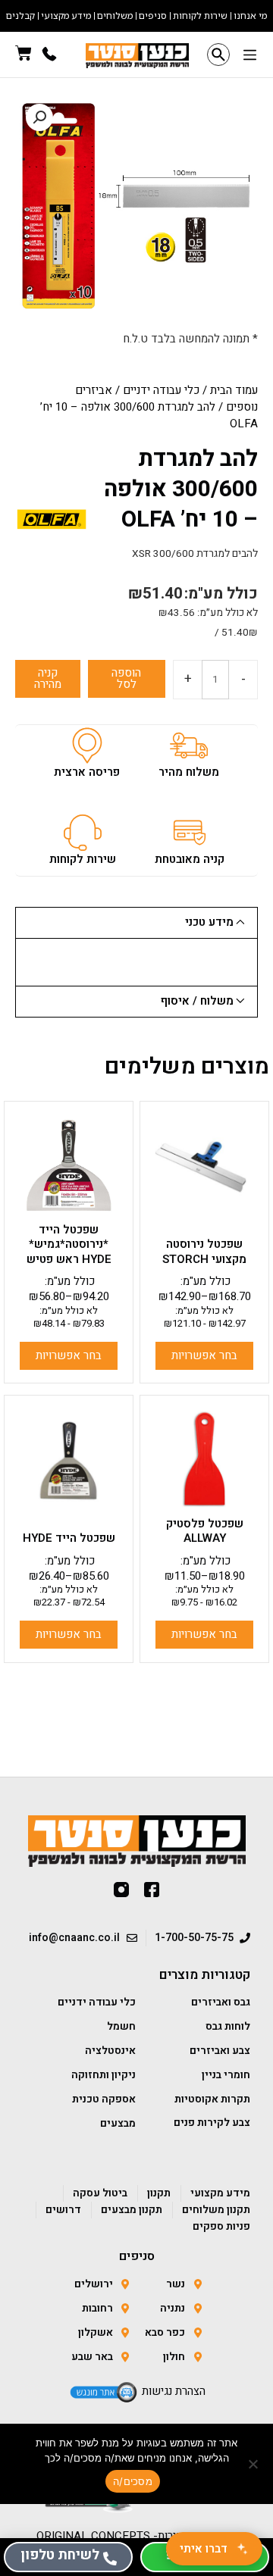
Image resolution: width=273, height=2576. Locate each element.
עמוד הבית (234, 390)
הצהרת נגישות (174, 2391)
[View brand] (51, 519)
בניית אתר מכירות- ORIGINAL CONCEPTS (137, 2536)
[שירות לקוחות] (83, 833)
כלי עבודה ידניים (161, 390)
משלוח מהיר (189, 772)
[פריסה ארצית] (87, 746)
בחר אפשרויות (204, 1355)
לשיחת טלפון (60, 2555)
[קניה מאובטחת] (190, 833)
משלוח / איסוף (197, 1001)
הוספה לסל (126, 678)
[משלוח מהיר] (189, 746)
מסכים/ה (133, 2481)
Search (218, 55)
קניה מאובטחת (190, 859)
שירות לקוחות (83, 859)
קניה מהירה (48, 678)
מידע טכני (209, 922)
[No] (254, 2464)
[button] (249, 56)
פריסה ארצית (87, 772)
